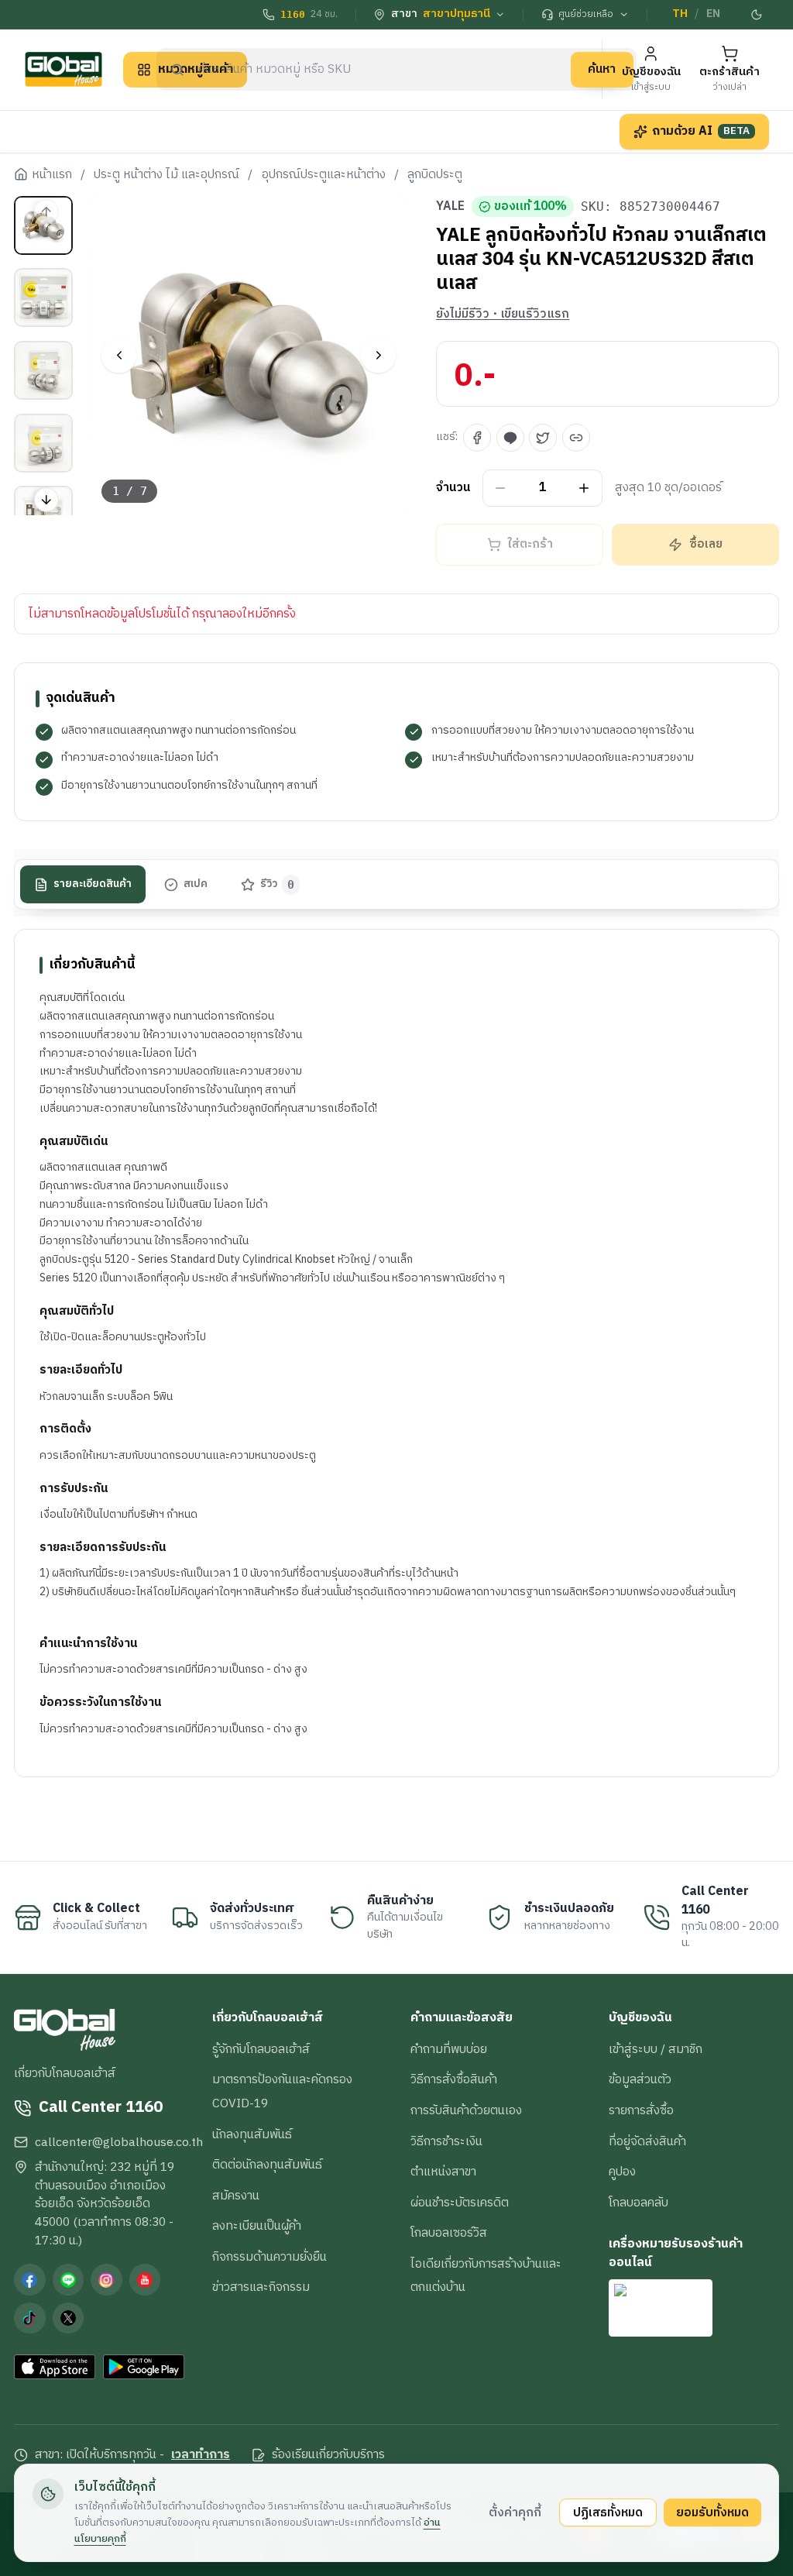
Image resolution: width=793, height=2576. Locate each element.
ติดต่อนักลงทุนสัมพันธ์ (267, 2165)
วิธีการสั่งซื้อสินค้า (454, 2079)
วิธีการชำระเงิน (446, 2141)
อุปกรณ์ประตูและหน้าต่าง (324, 175)
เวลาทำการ (201, 2455)
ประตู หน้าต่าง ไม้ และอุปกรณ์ (166, 175)
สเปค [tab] (196, 884)
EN (713, 14)
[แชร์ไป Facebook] (477, 438)
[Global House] (64, 69)
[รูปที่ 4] (43, 443)
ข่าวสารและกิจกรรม (261, 2287)
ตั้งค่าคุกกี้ (515, 2512)
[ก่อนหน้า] (119, 355)
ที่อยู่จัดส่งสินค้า (647, 2141)
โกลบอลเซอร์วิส (449, 2233)
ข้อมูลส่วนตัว (640, 2079)
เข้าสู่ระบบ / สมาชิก (656, 2049)
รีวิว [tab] (278, 884)
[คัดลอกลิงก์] (576, 438)
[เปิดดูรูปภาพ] (249, 356)
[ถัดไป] (378, 355)
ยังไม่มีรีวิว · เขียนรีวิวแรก (503, 315)
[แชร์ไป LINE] (510, 438)
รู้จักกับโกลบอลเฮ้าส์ (261, 2049)
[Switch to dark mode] (757, 15)
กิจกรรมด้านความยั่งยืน (269, 2257)
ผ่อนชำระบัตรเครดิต (460, 2203)
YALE (450, 207)
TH (680, 14)
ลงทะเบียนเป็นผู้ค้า (257, 2226)
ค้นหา (602, 69)
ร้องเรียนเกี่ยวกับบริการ (328, 2455)
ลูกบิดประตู (435, 175)
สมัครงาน (236, 2196)
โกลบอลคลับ (639, 2203)
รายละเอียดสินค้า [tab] (93, 884)
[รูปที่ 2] (43, 297)
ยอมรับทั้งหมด (712, 2512)
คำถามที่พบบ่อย (449, 2049)
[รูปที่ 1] (43, 225)
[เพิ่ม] (584, 488)
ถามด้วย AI (701, 131)
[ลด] (501, 488)
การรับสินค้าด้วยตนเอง (466, 2110)
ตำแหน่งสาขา (443, 2172)
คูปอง (622, 2172)
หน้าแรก (52, 175)
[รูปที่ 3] (43, 370)
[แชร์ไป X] (543, 438)
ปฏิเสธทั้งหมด (608, 2512)
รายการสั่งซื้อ (641, 2110)
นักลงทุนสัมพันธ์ (252, 2134)
